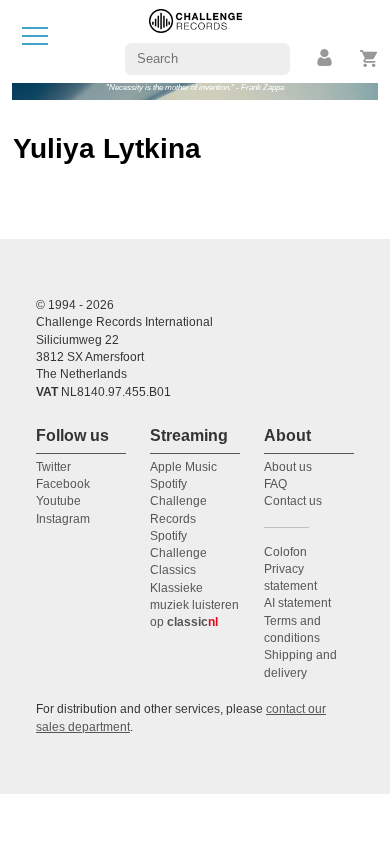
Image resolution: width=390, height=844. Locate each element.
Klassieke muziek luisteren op (194, 605)
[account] (326, 58)
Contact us (293, 501)
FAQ (275, 484)
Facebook (63, 484)
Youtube (58, 501)
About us (288, 467)
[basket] (369, 58)
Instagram (63, 519)
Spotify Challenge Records (178, 501)
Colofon (285, 552)
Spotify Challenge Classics (178, 553)
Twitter (53, 467)
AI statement (297, 603)
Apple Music (183, 467)
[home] (195, 40)
